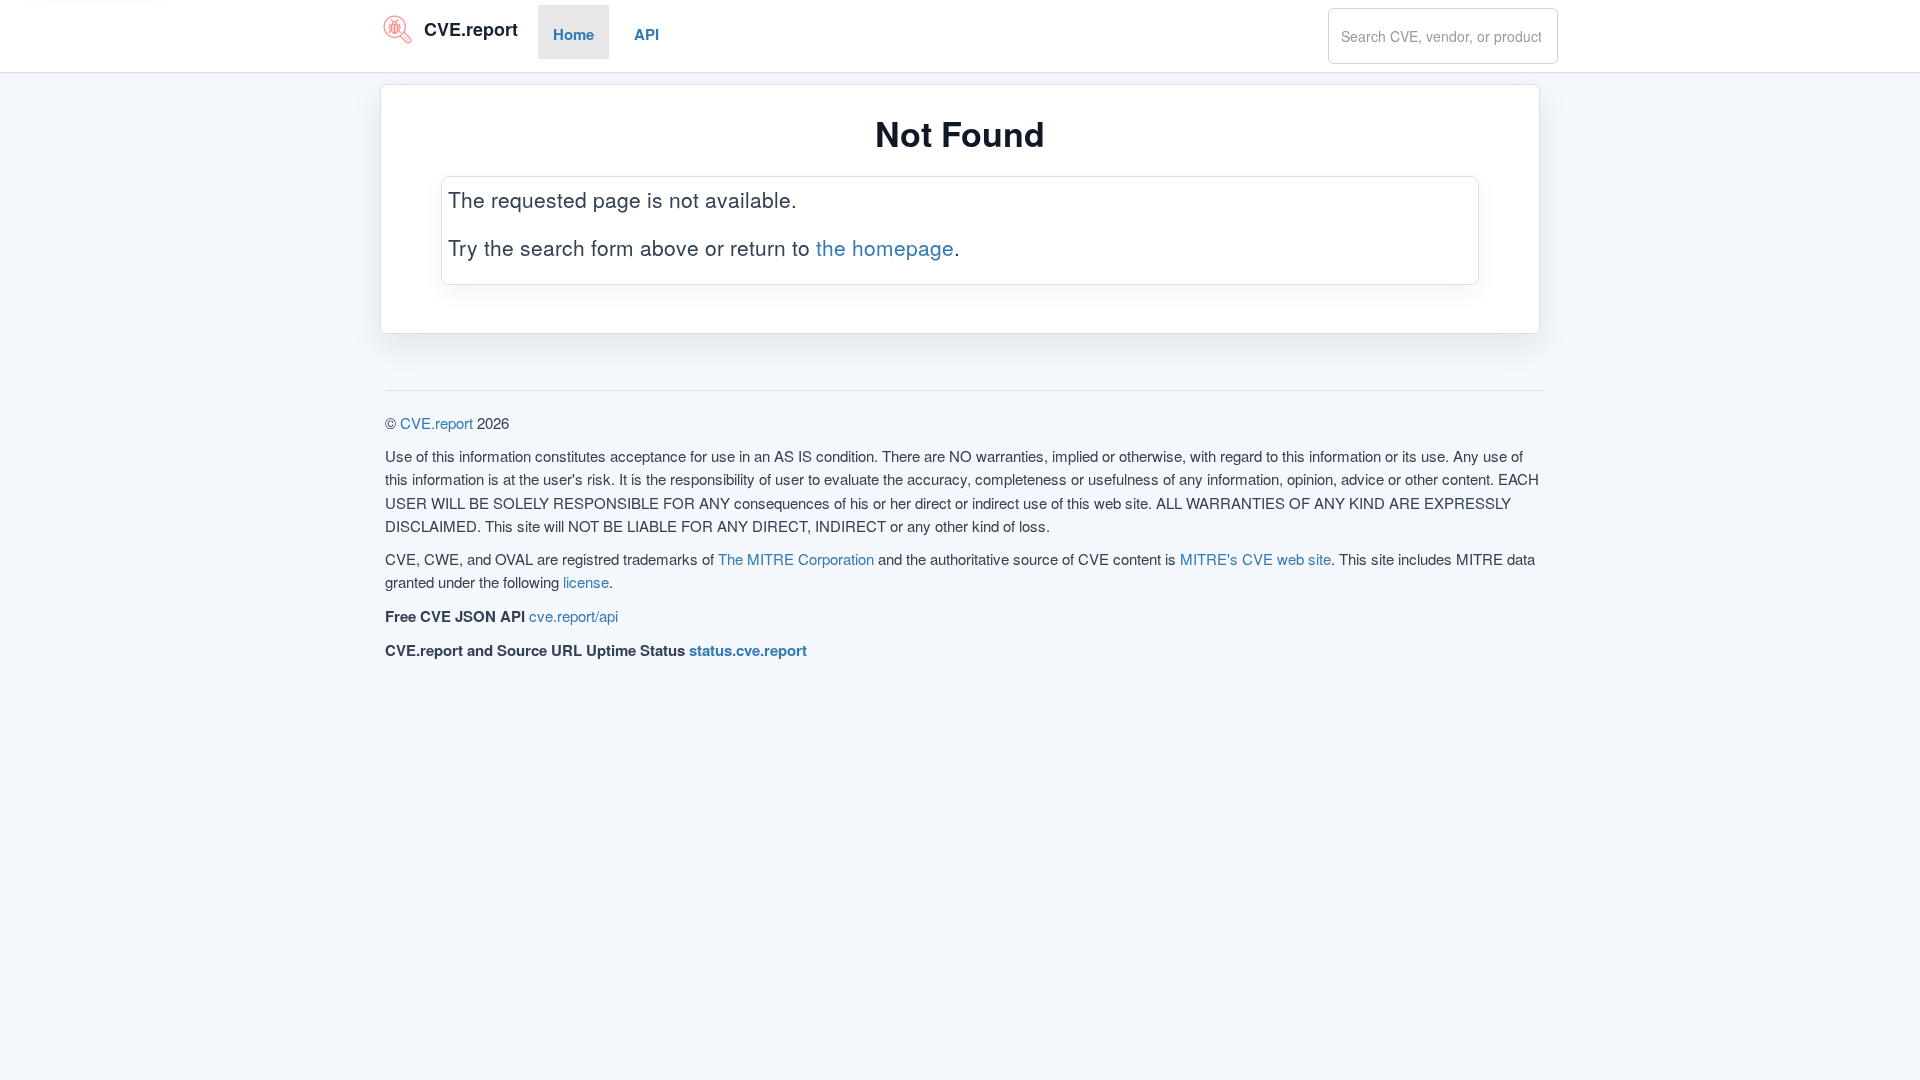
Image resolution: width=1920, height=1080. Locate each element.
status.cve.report (748, 650)
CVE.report (436, 422)
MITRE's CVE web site (1255, 558)
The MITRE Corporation (796, 558)
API (646, 34)
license (586, 581)
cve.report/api (573, 615)
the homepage (885, 246)
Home (573, 34)
